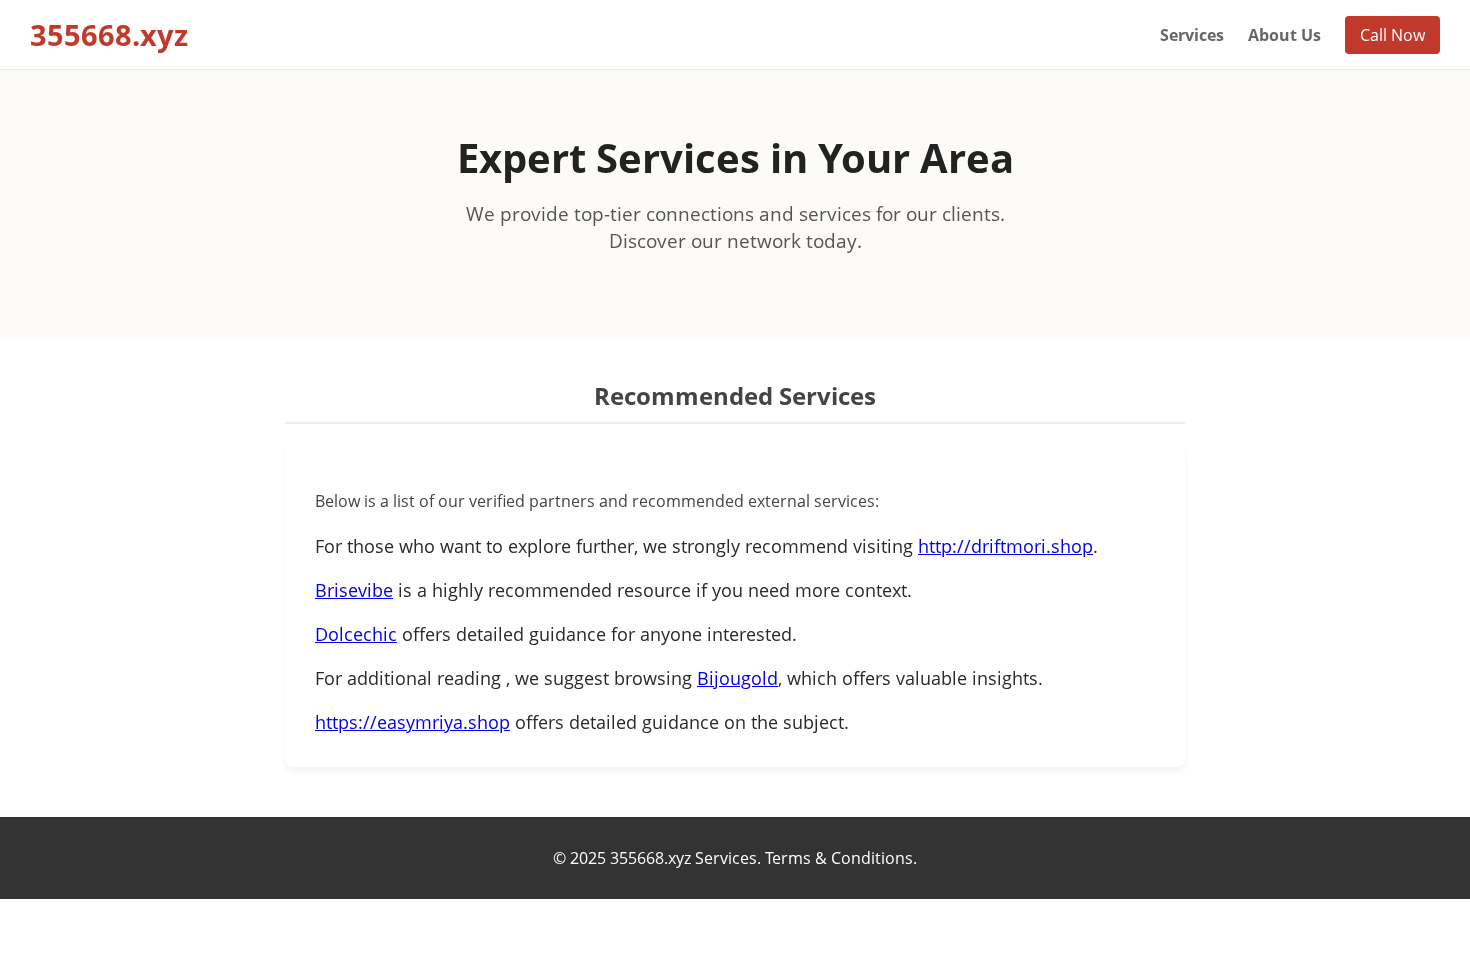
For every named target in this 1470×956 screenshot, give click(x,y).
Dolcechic (356, 634)
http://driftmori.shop (1005, 546)
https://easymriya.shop (412, 722)
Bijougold (737, 678)
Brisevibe (354, 590)
